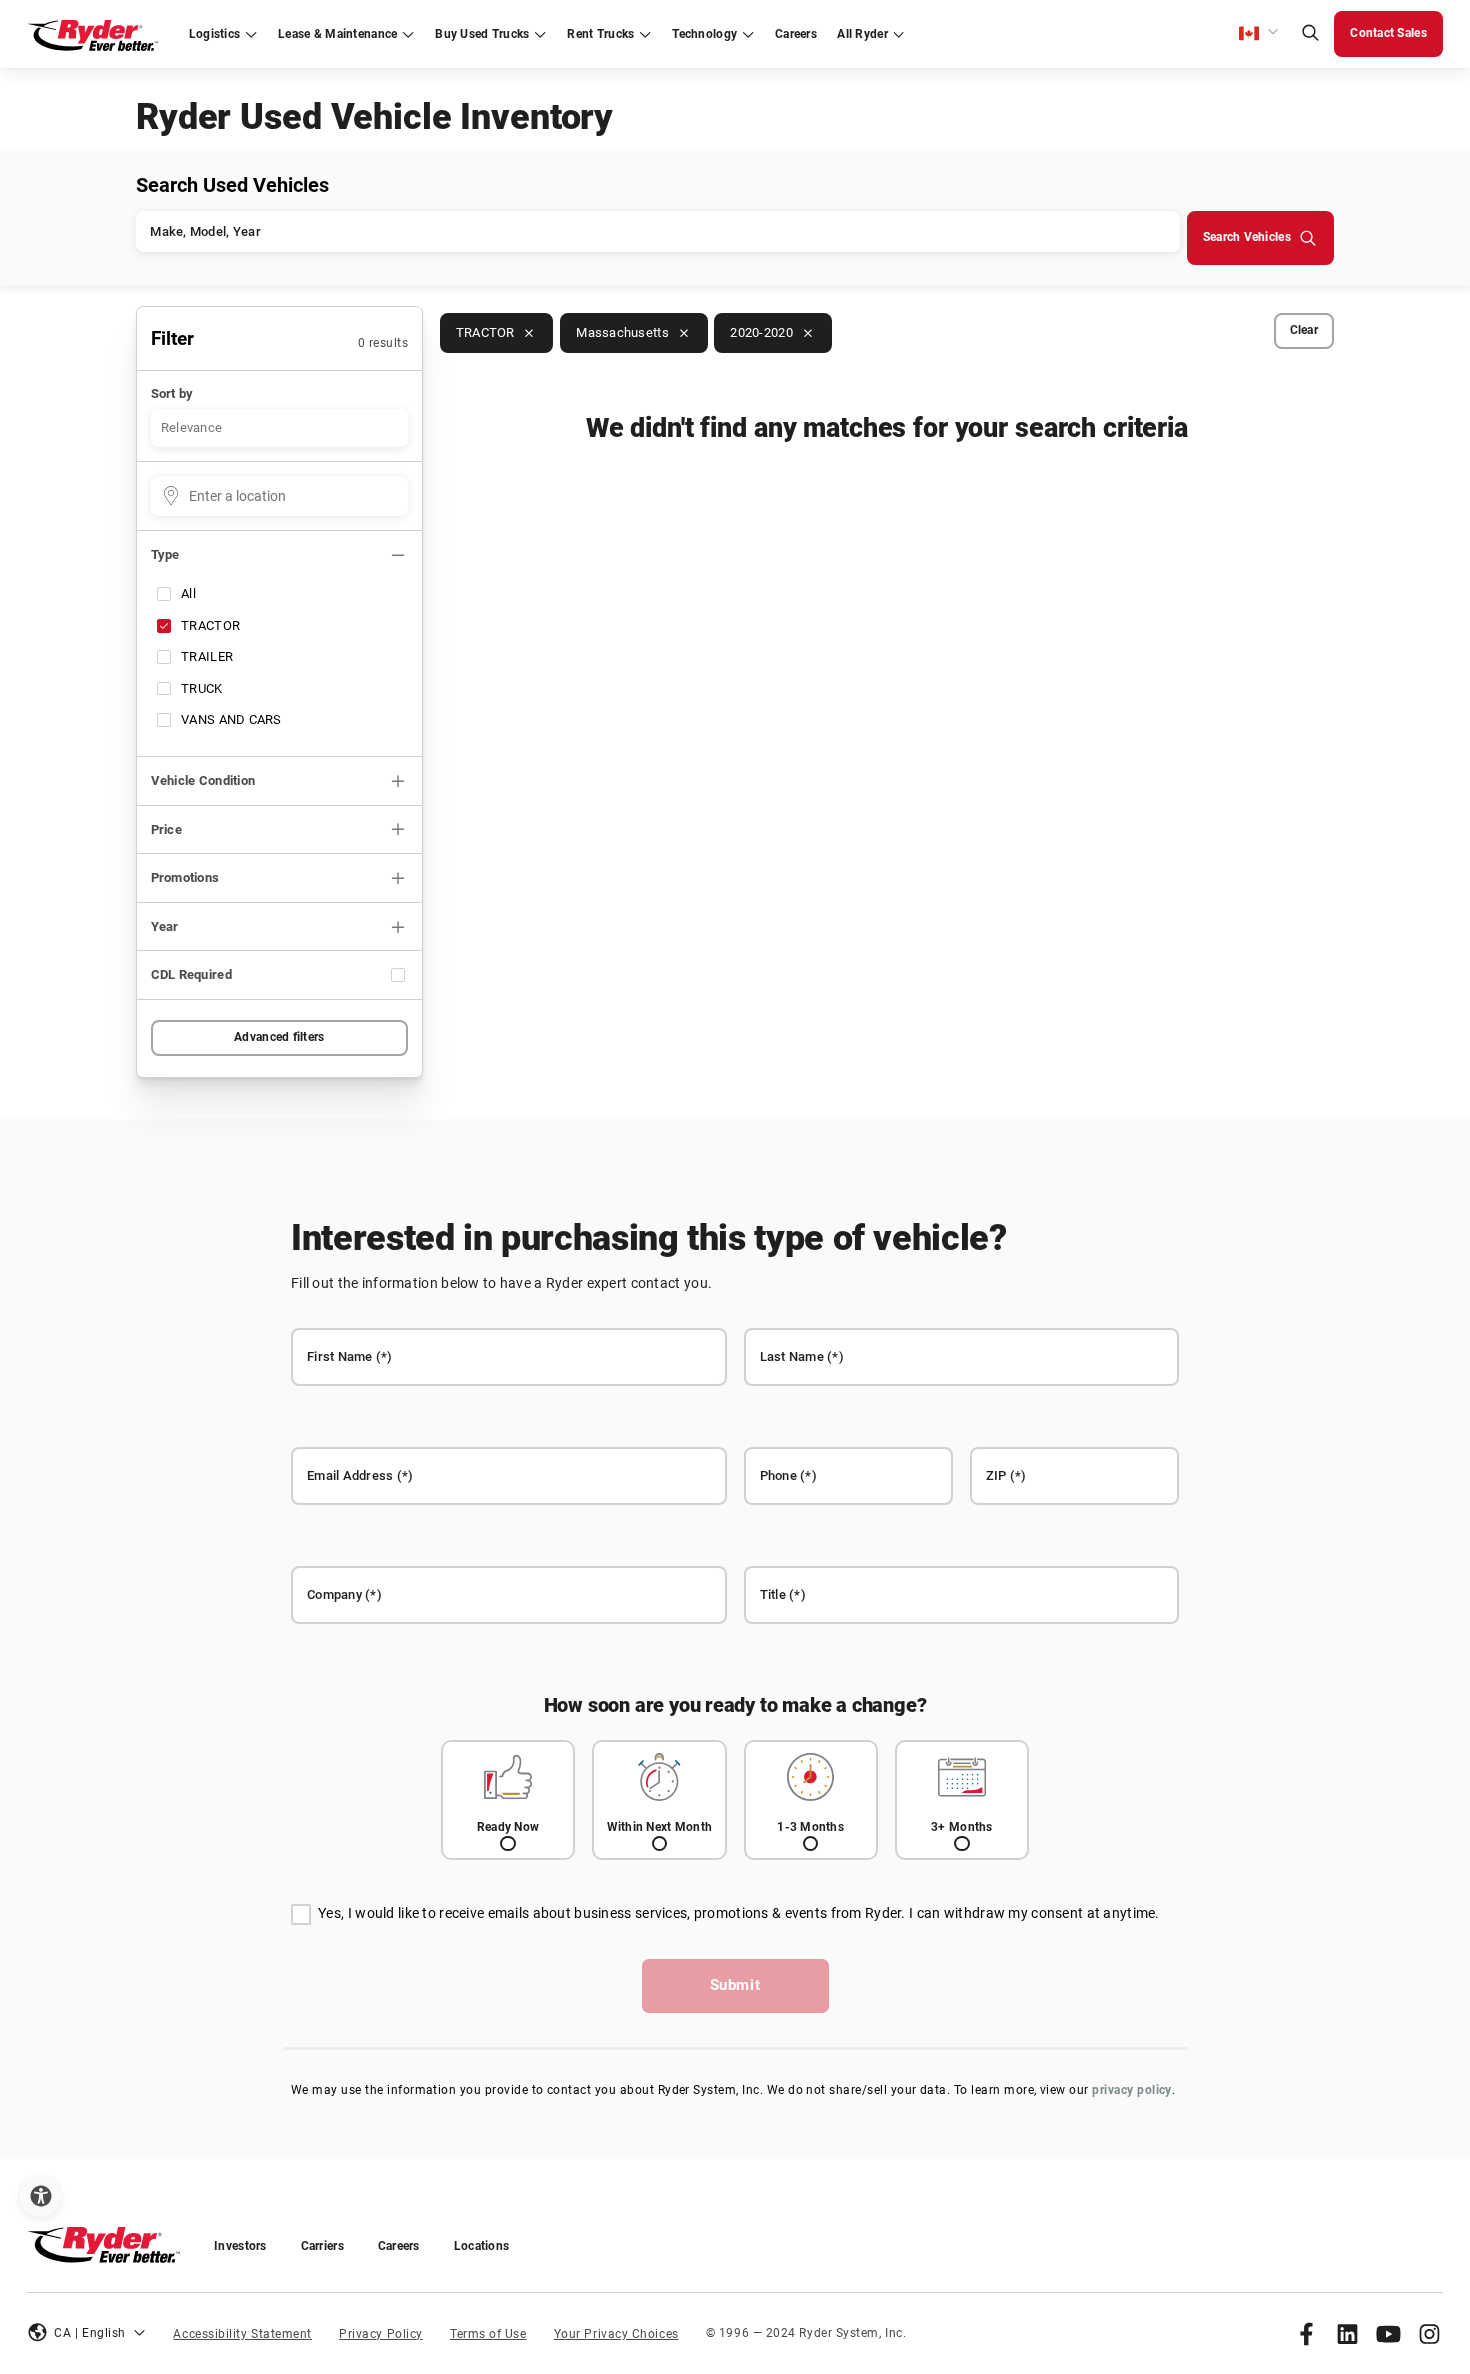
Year (165, 926)
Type (165, 554)
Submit (735, 1985)
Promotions (185, 877)
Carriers (322, 2246)
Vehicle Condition (203, 780)
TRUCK (201, 688)
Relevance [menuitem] (191, 427)
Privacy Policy (381, 2334)
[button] (1259, 34)
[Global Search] (1310, 34)
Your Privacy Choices (616, 2334)
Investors (240, 2246)
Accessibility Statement (242, 2334)
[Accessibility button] (40, 2196)
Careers (399, 2246)
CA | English (90, 2333)
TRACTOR (210, 625)
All (188, 593)
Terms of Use (488, 2334)
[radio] (508, 1800)
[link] (1306, 2333)
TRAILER (207, 656)
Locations (481, 2246)
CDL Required (191, 974)
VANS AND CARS (231, 719)
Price (166, 829)
